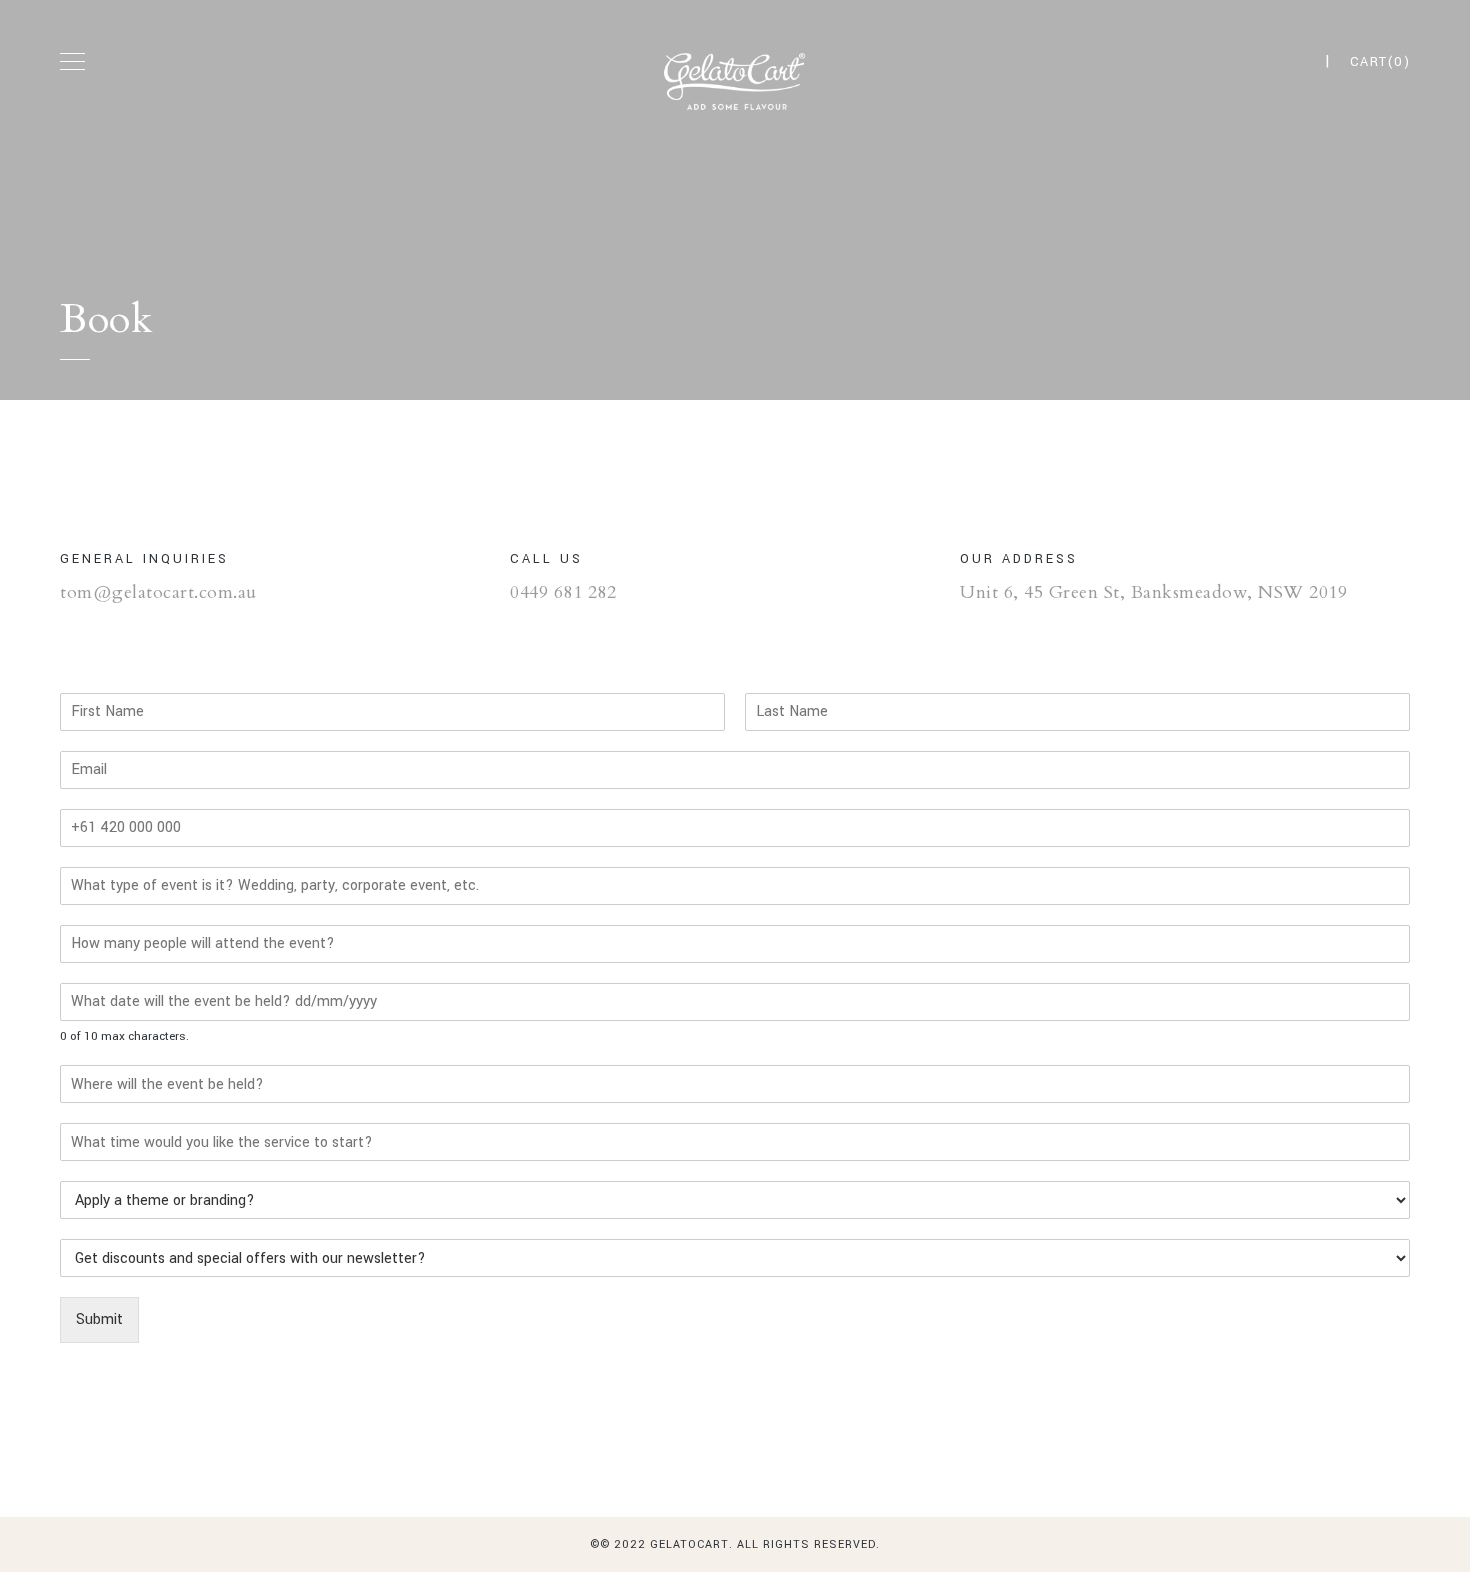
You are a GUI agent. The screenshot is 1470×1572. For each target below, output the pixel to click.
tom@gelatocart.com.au (158, 592)
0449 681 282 (563, 592)
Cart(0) (1380, 62)
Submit (99, 1319)
